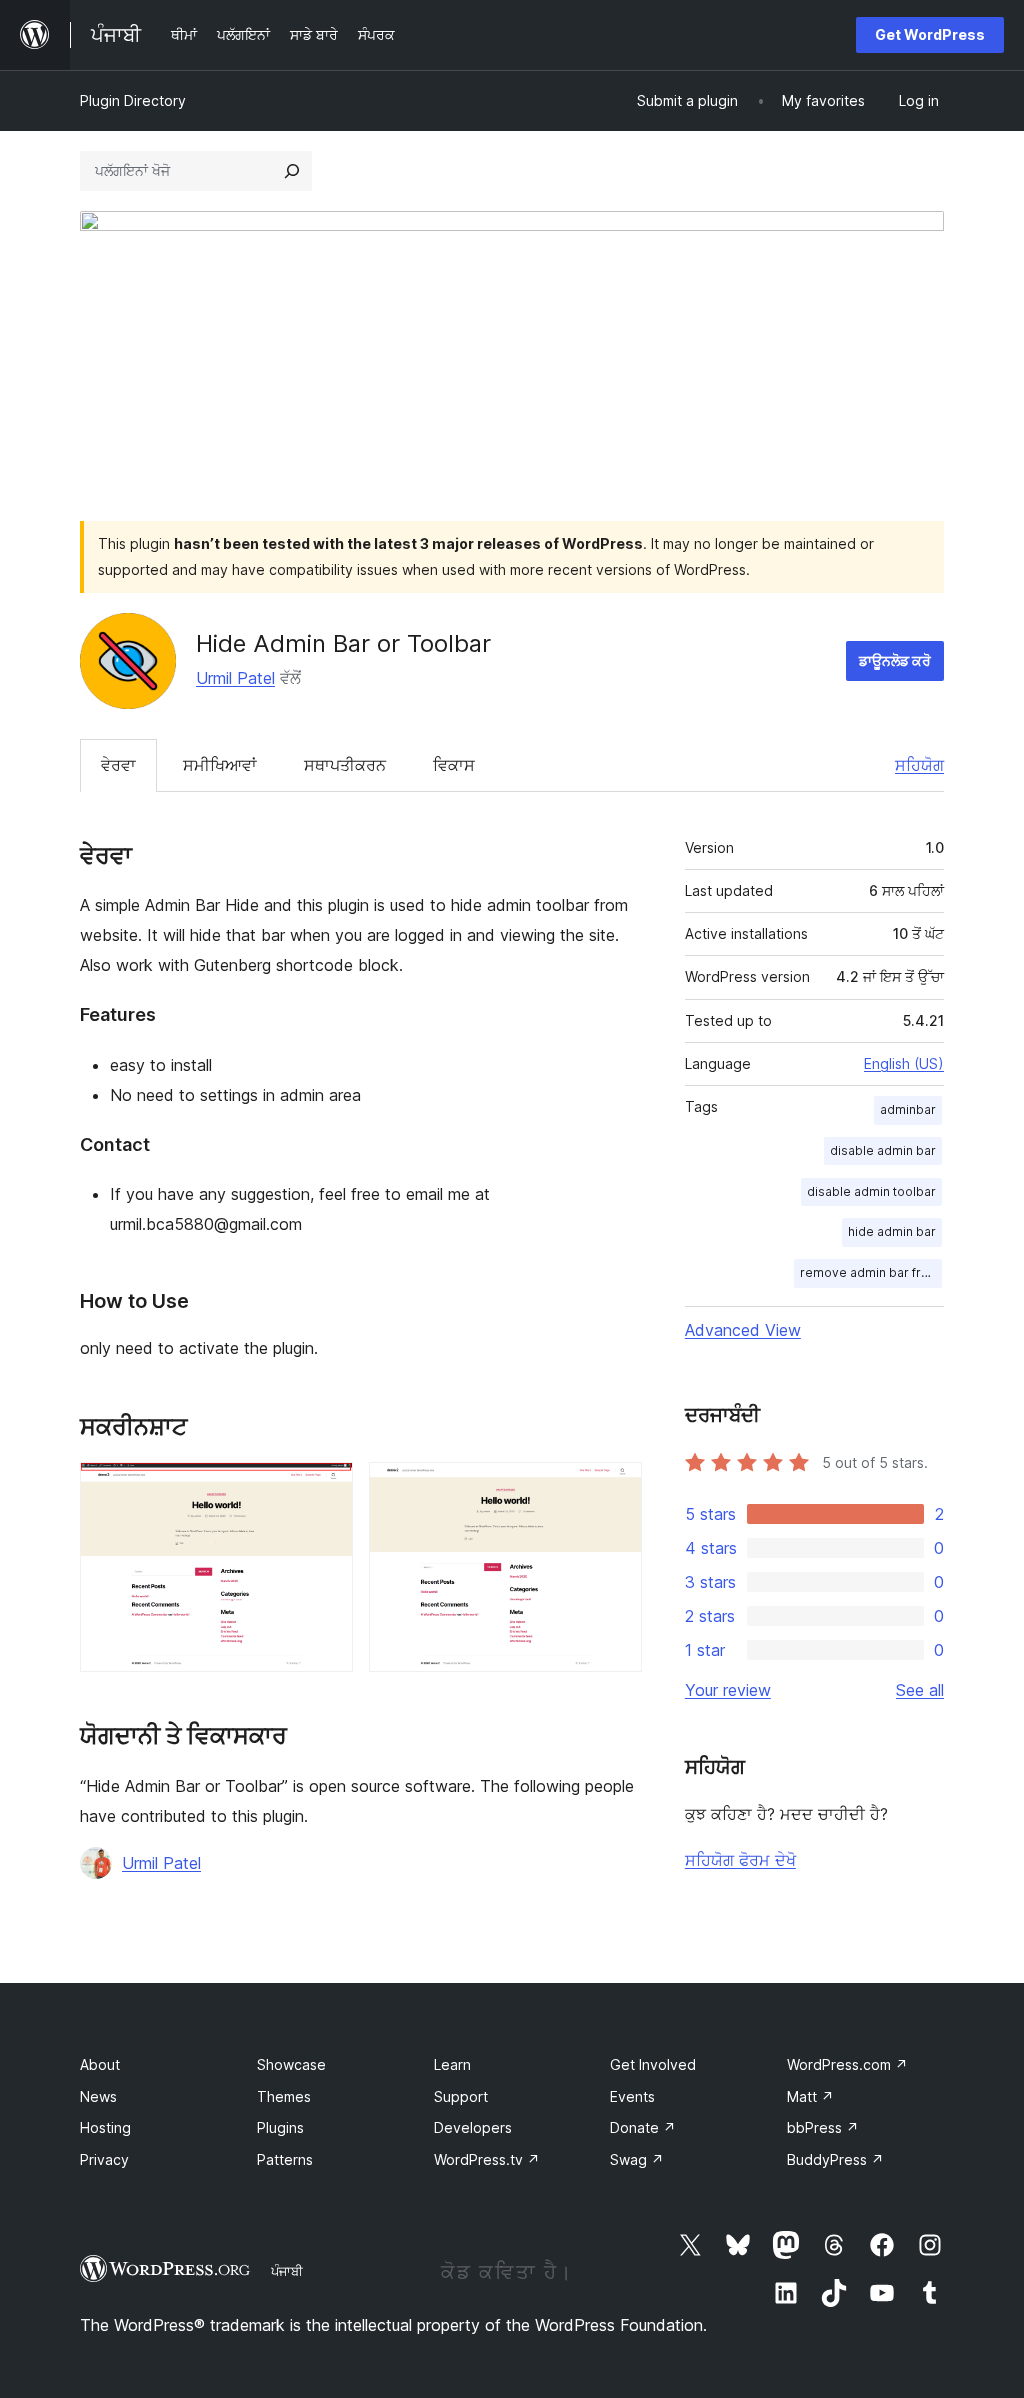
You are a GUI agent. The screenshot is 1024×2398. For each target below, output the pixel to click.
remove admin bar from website (871, 1272)
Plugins (280, 2127)
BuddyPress (835, 2159)
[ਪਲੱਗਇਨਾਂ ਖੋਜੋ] (292, 171)
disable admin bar (883, 1150)
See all (920, 1690)
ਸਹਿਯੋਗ (919, 765)
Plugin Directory (133, 100)
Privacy (104, 2159)
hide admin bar (892, 1231)
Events (632, 2096)
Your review (728, 1690)
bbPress (823, 2127)
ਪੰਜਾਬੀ (287, 2271)
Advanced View (743, 1330)
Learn (452, 2064)
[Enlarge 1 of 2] (326, 1489)
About (100, 2064)
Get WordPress (930, 34)
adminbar (908, 1109)
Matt (810, 2096)
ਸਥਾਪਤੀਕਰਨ (345, 765)
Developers (473, 2127)
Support (461, 2096)
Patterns (285, 2159)
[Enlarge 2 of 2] (615, 1489)
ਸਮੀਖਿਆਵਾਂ (220, 765)
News (98, 2096)
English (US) (904, 1063)
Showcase (291, 2064)
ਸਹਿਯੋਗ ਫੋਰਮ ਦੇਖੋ (740, 1860)
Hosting (105, 2127)
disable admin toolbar (871, 1191)
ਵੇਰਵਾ (118, 765)
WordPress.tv (487, 2159)
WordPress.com (847, 2064)
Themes (284, 2096)
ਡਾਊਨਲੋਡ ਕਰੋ (895, 660)
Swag (637, 2159)
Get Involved (653, 2064)
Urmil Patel (235, 678)
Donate (643, 2127)
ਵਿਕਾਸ (454, 765)
